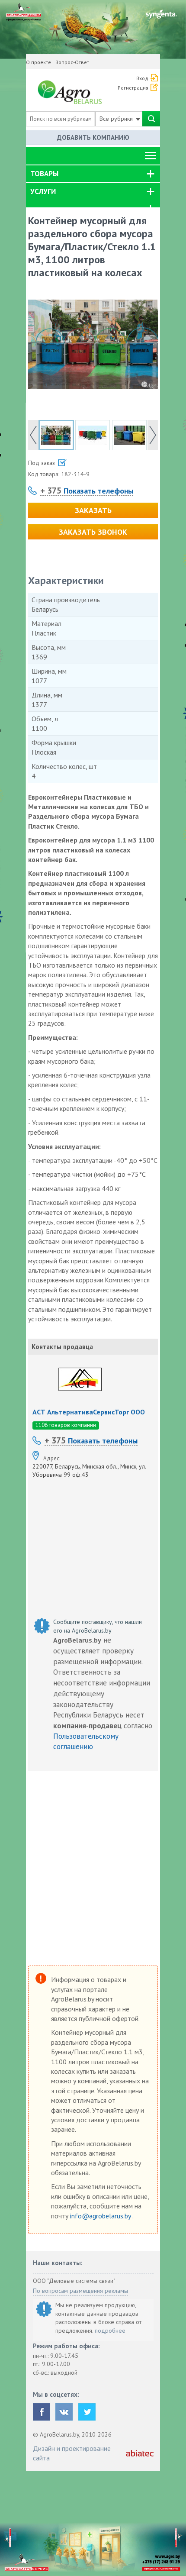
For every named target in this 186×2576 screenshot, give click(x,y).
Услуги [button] (43, 191)
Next (153, 435)
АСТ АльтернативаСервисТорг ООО (89, 1412)
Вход (142, 78)
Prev (33, 435)
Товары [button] (44, 174)
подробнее (110, 2331)
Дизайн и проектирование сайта (72, 2453)
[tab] (93, 174)
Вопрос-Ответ (72, 62)
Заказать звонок (93, 532)
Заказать (93, 510)
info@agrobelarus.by (101, 2216)
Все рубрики (117, 119)
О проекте (38, 62)
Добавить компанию (93, 137)
